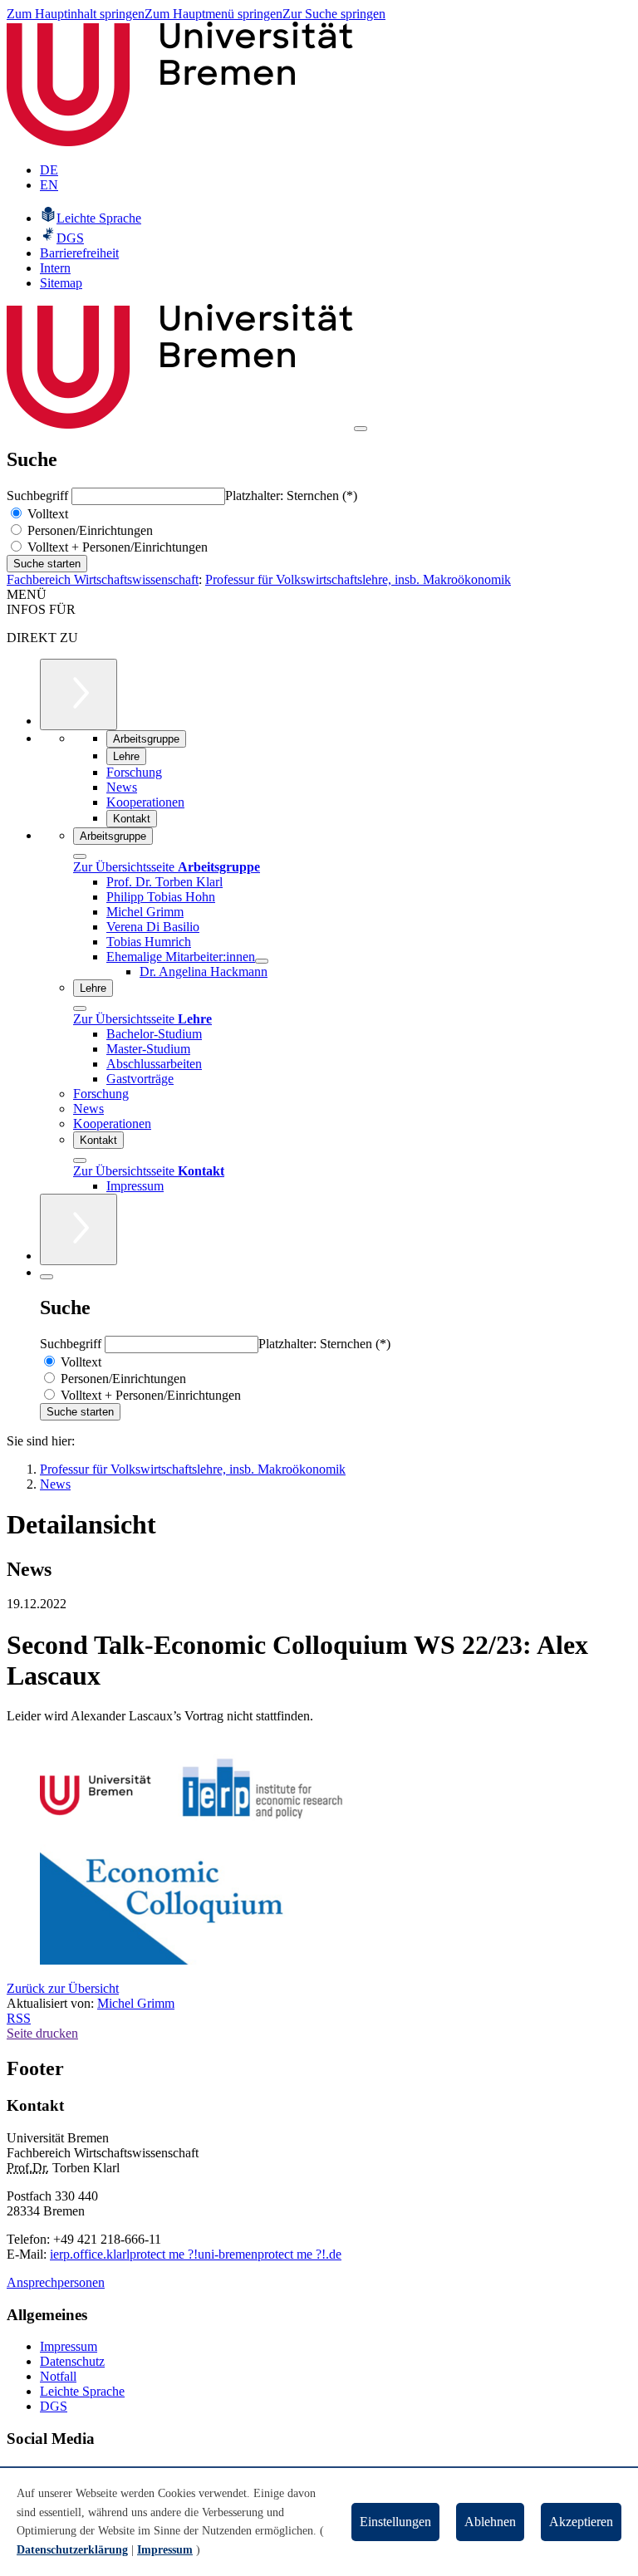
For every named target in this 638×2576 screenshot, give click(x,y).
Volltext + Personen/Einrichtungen (116, 547)
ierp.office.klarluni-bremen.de (196, 2254)
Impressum (69, 2346)
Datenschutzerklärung (72, 2550)
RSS (19, 2018)
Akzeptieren (581, 2522)
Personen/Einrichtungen (88, 530)
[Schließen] (80, 856)
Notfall (58, 2376)
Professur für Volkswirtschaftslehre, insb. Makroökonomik (358, 579)
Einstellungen (395, 2522)
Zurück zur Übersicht (63, 1988)
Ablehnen (490, 2522)
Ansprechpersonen (56, 2282)
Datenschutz (72, 2361)
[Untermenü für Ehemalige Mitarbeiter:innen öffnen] (262, 961)
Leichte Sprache (82, 2391)
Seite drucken (42, 2033)
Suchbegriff (39, 496)
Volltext (46, 514)
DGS (54, 2406)
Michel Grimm (136, 2003)
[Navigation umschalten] (361, 429)
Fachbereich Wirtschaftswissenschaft (103, 579)
